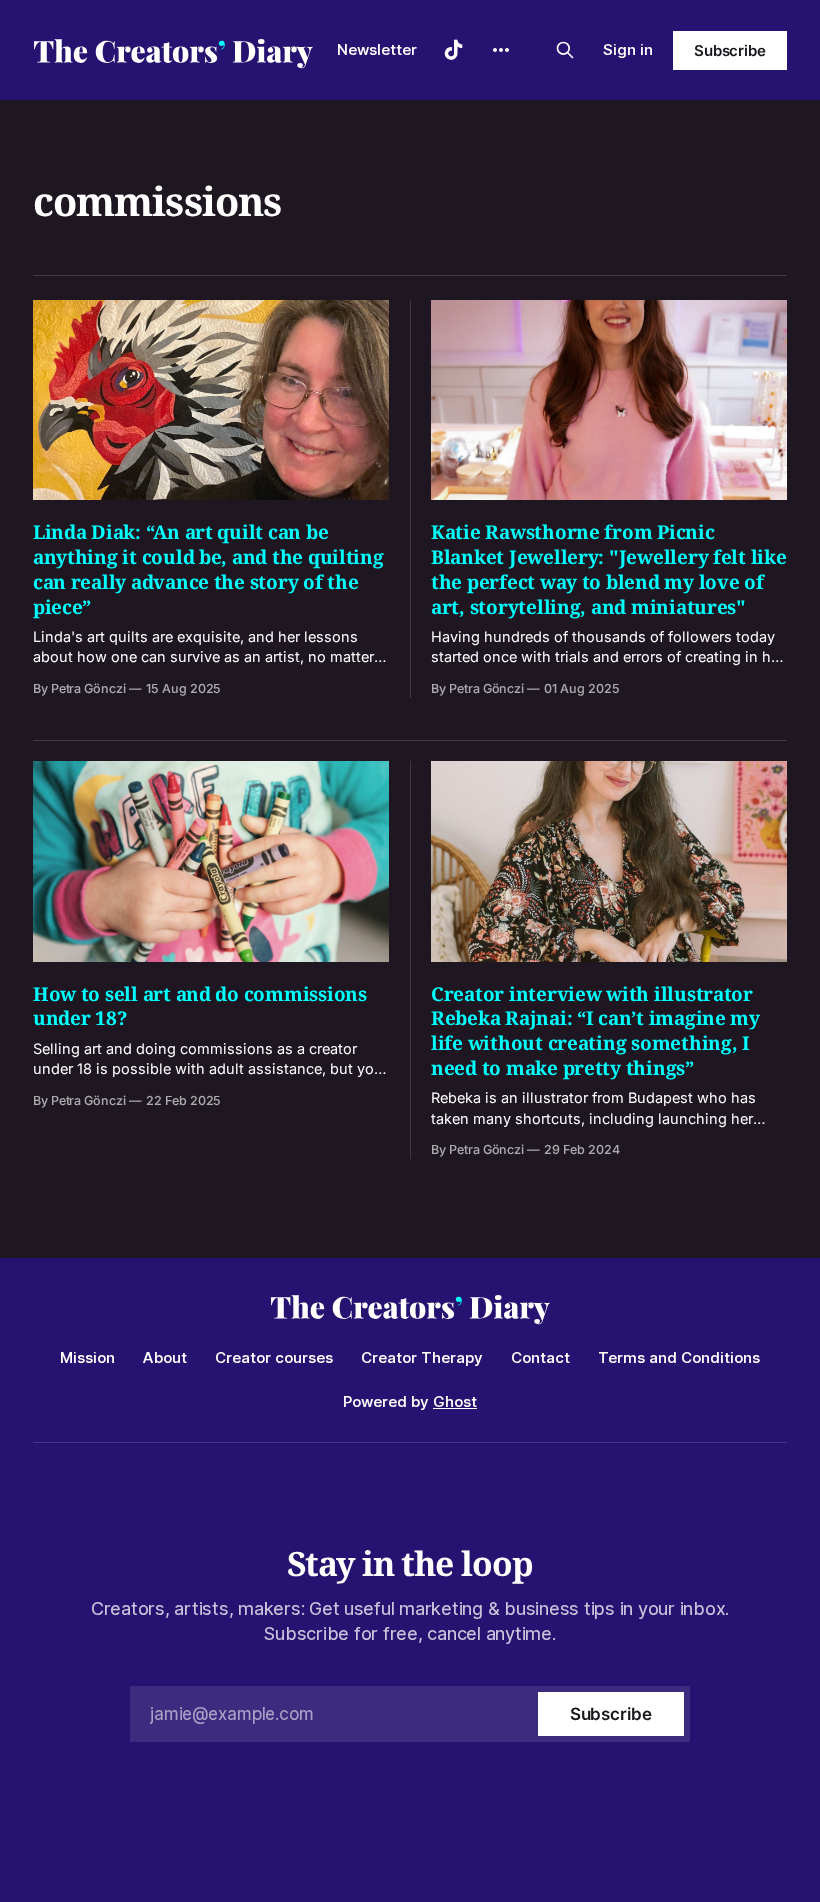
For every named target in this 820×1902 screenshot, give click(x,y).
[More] (501, 50)
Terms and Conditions (679, 1357)
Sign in (628, 49)
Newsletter (377, 49)
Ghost (455, 1401)
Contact (540, 1357)
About (165, 1357)
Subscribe (730, 50)
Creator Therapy (422, 1357)
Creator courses (274, 1357)
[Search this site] (565, 50)
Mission (87, 1357)
